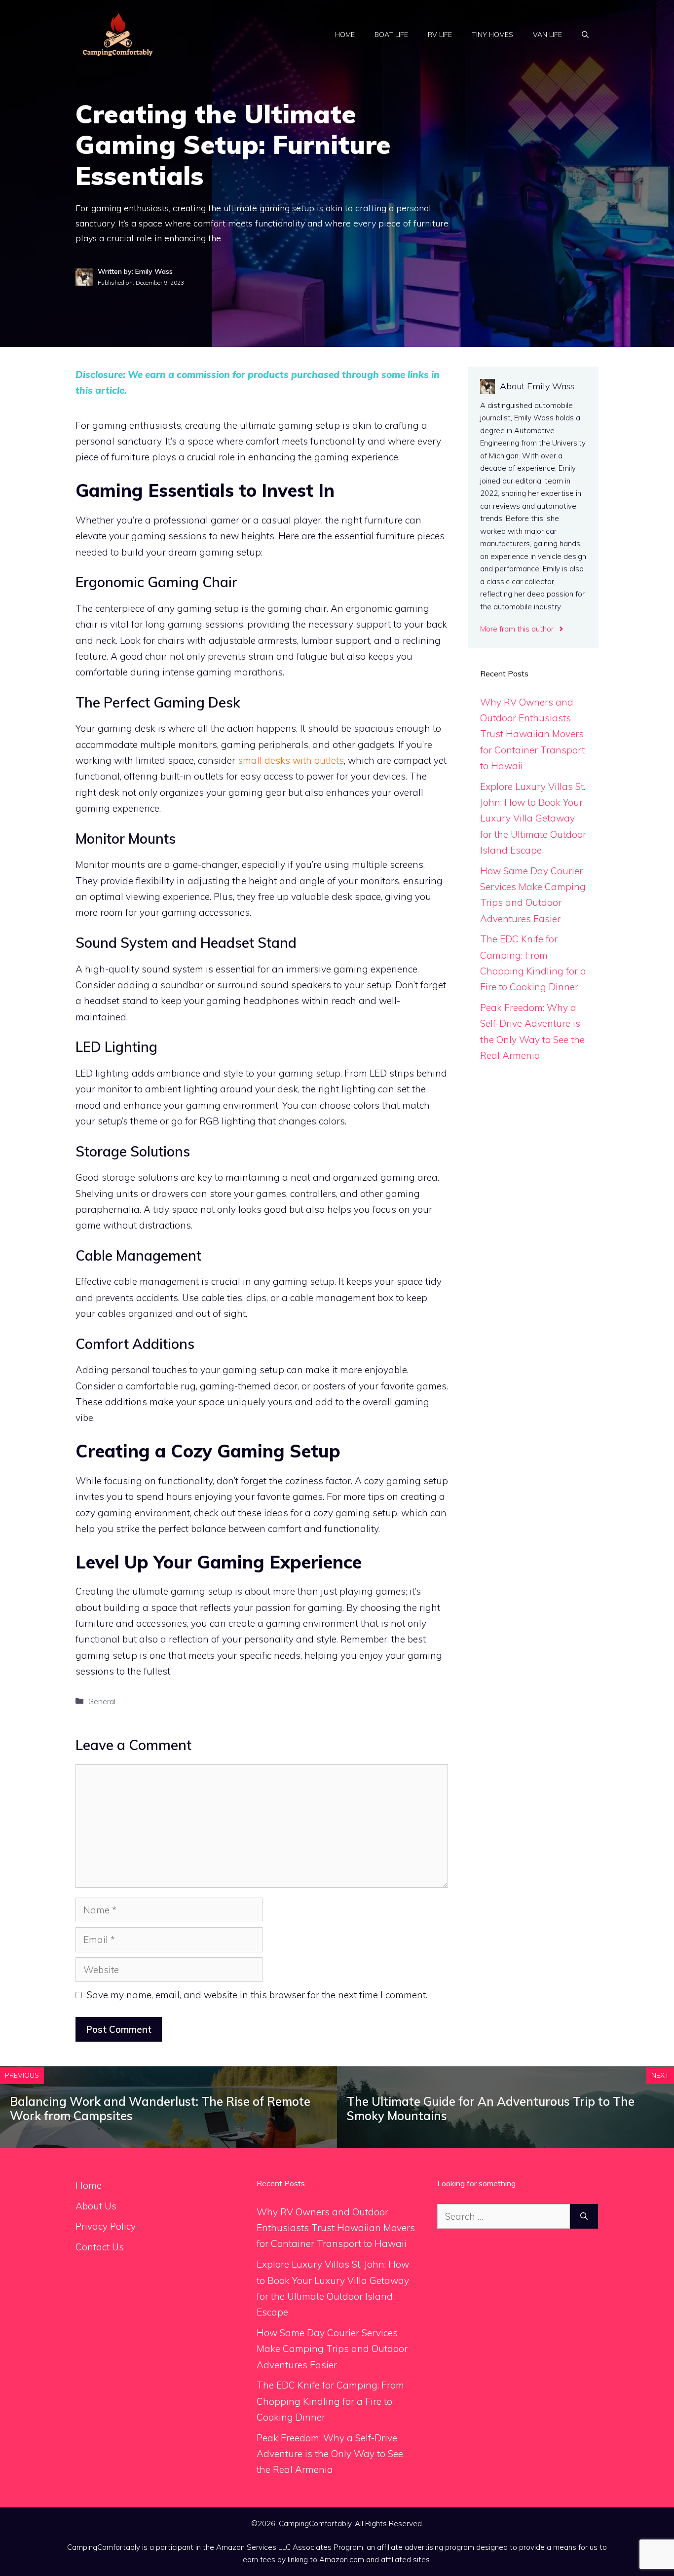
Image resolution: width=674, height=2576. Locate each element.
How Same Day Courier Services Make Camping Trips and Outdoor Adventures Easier (332, 2349)
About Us (96, 2206)
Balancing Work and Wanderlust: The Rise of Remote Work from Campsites (160, 2109)
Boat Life (391, 35)
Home (345, 35)
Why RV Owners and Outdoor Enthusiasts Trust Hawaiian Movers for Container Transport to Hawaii (532, 734)
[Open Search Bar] (585, 35)
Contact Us (100, 2247)
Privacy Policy (106, 2226)
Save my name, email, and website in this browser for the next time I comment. (257, 1995)
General (102, 1701)
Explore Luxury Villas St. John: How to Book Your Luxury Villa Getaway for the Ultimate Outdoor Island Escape (533, 818)
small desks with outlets (291, 760)
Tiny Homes (492, 35)
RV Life (440, 35)
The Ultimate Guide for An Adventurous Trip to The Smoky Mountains (491, 2109)
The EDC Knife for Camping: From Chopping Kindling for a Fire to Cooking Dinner (330, 2401)
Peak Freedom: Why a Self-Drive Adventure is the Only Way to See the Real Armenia (330, 2454)
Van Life (547, 35)
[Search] (584, 2217)
